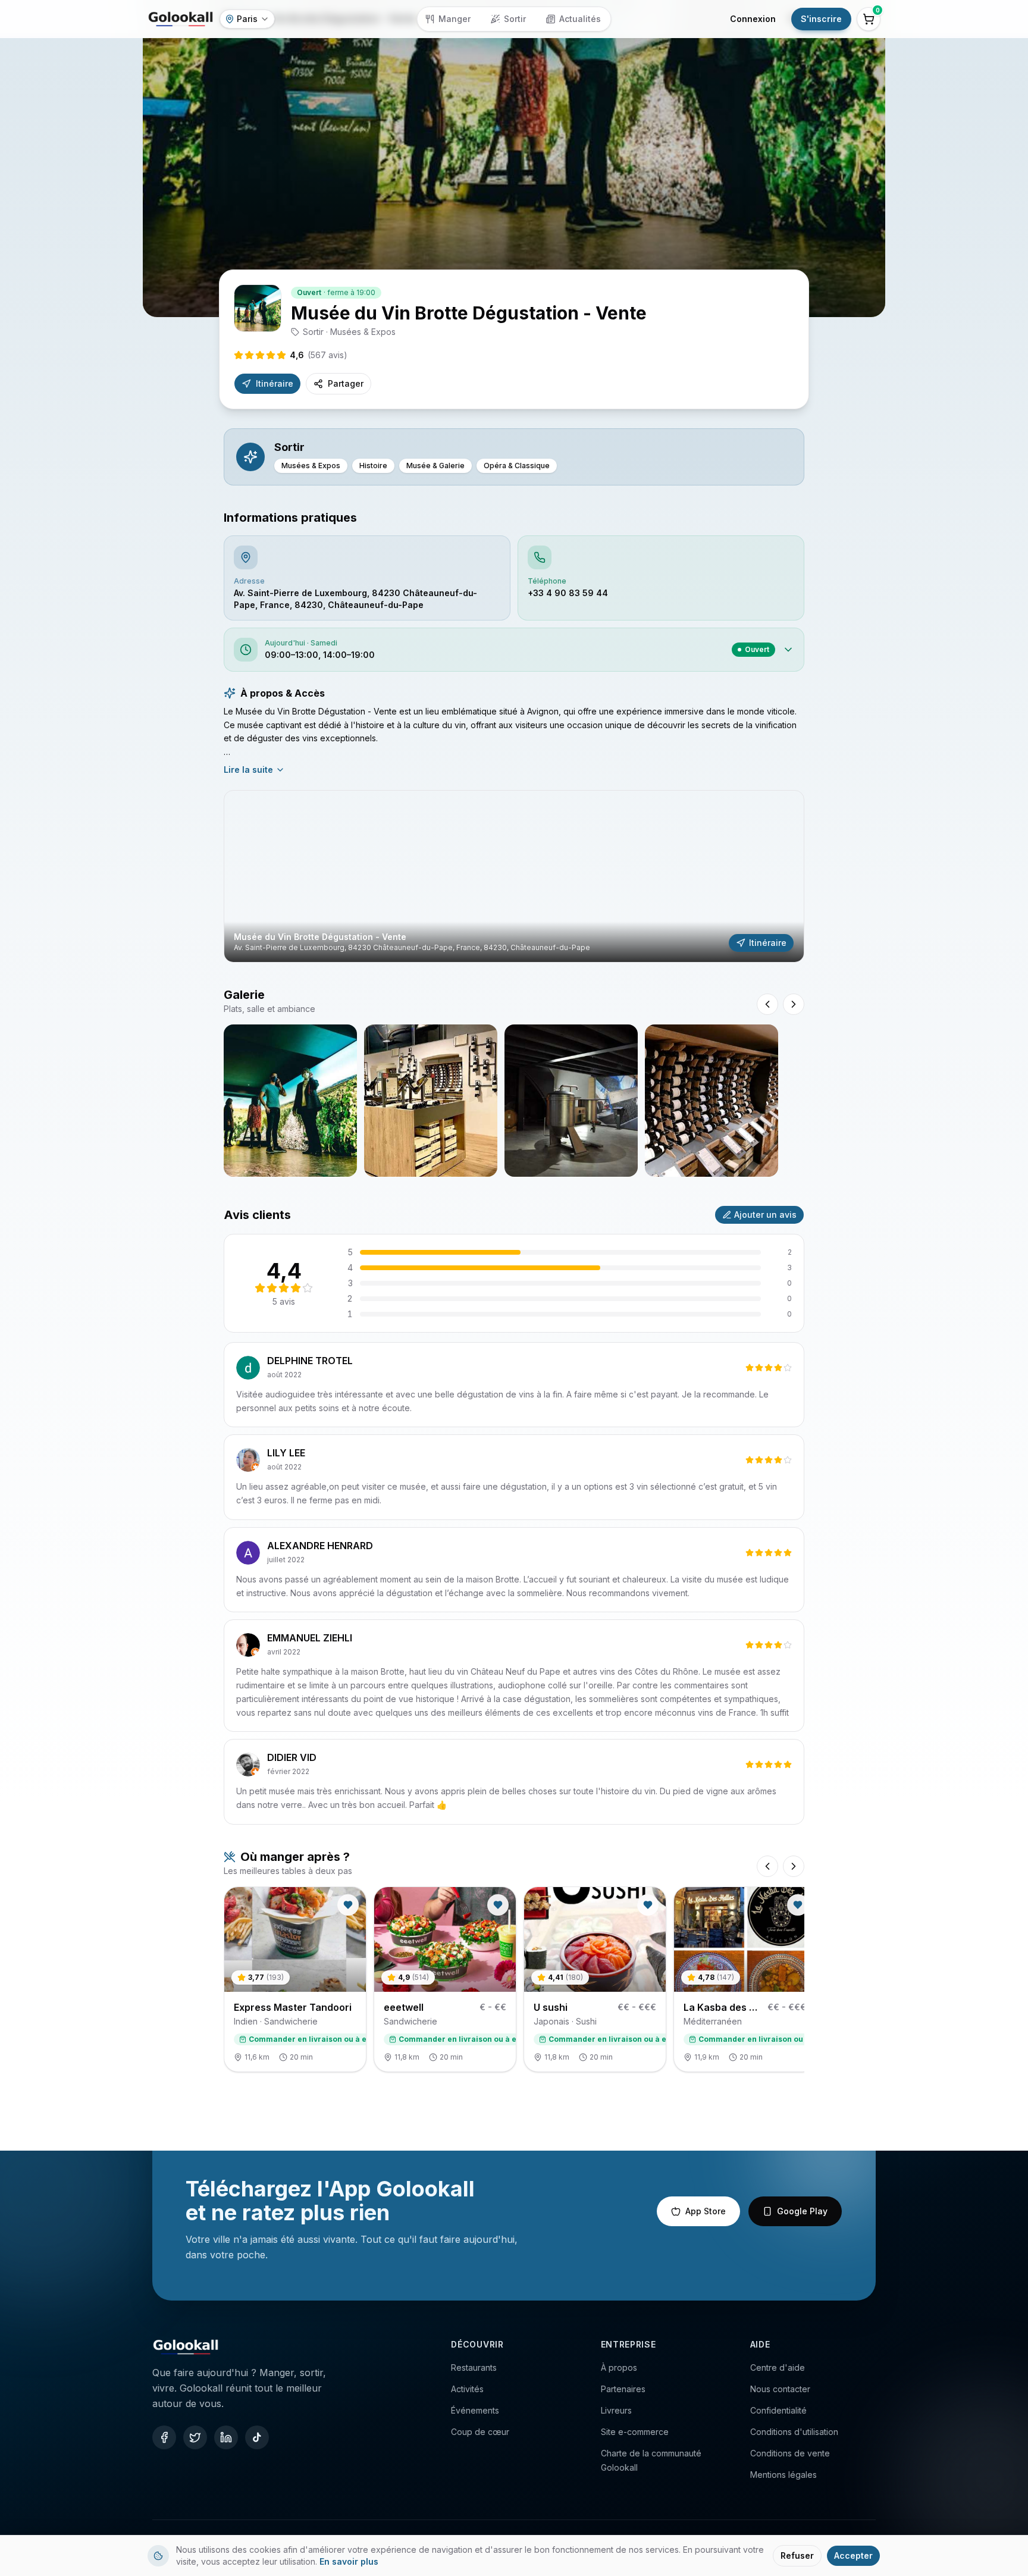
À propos (619, 2367)
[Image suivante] (794, 1004)
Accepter (853, 2555)
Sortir (515, 19)
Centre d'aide (778, 2367)
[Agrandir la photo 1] (290, 1101)
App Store (706, 2211)
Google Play (802, 2211)
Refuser (797, 2555)
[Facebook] (164, 2437)
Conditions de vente (790, 2453)
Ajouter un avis (765, 1215)
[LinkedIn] (226, 2437)
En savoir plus (349, 2561)
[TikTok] (257, 2437)
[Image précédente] (767, 1004)
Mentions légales (783, 2475)
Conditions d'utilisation (794, 2432)
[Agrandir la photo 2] (431, 1101)
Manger (455, 19)
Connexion (753, 19)
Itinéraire (275, 383)
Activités (467, 2389)
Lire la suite (248, 770)
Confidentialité (778, 2410)
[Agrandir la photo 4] (712, 1101)
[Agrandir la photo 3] (571, 1101)
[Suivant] (794, 1866)
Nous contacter (780, 2389)
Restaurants (474, 2367)
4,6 (319, 355)
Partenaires (623, 2389)
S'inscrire (821, 19)
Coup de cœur (480, 2432)
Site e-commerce (635, 2432)
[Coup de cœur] (348, 1905)
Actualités (580, 19)
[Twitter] (195, 2437)
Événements (475, 2410)
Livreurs (616, 2410)
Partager (346, 383)
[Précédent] (767, 1866)
